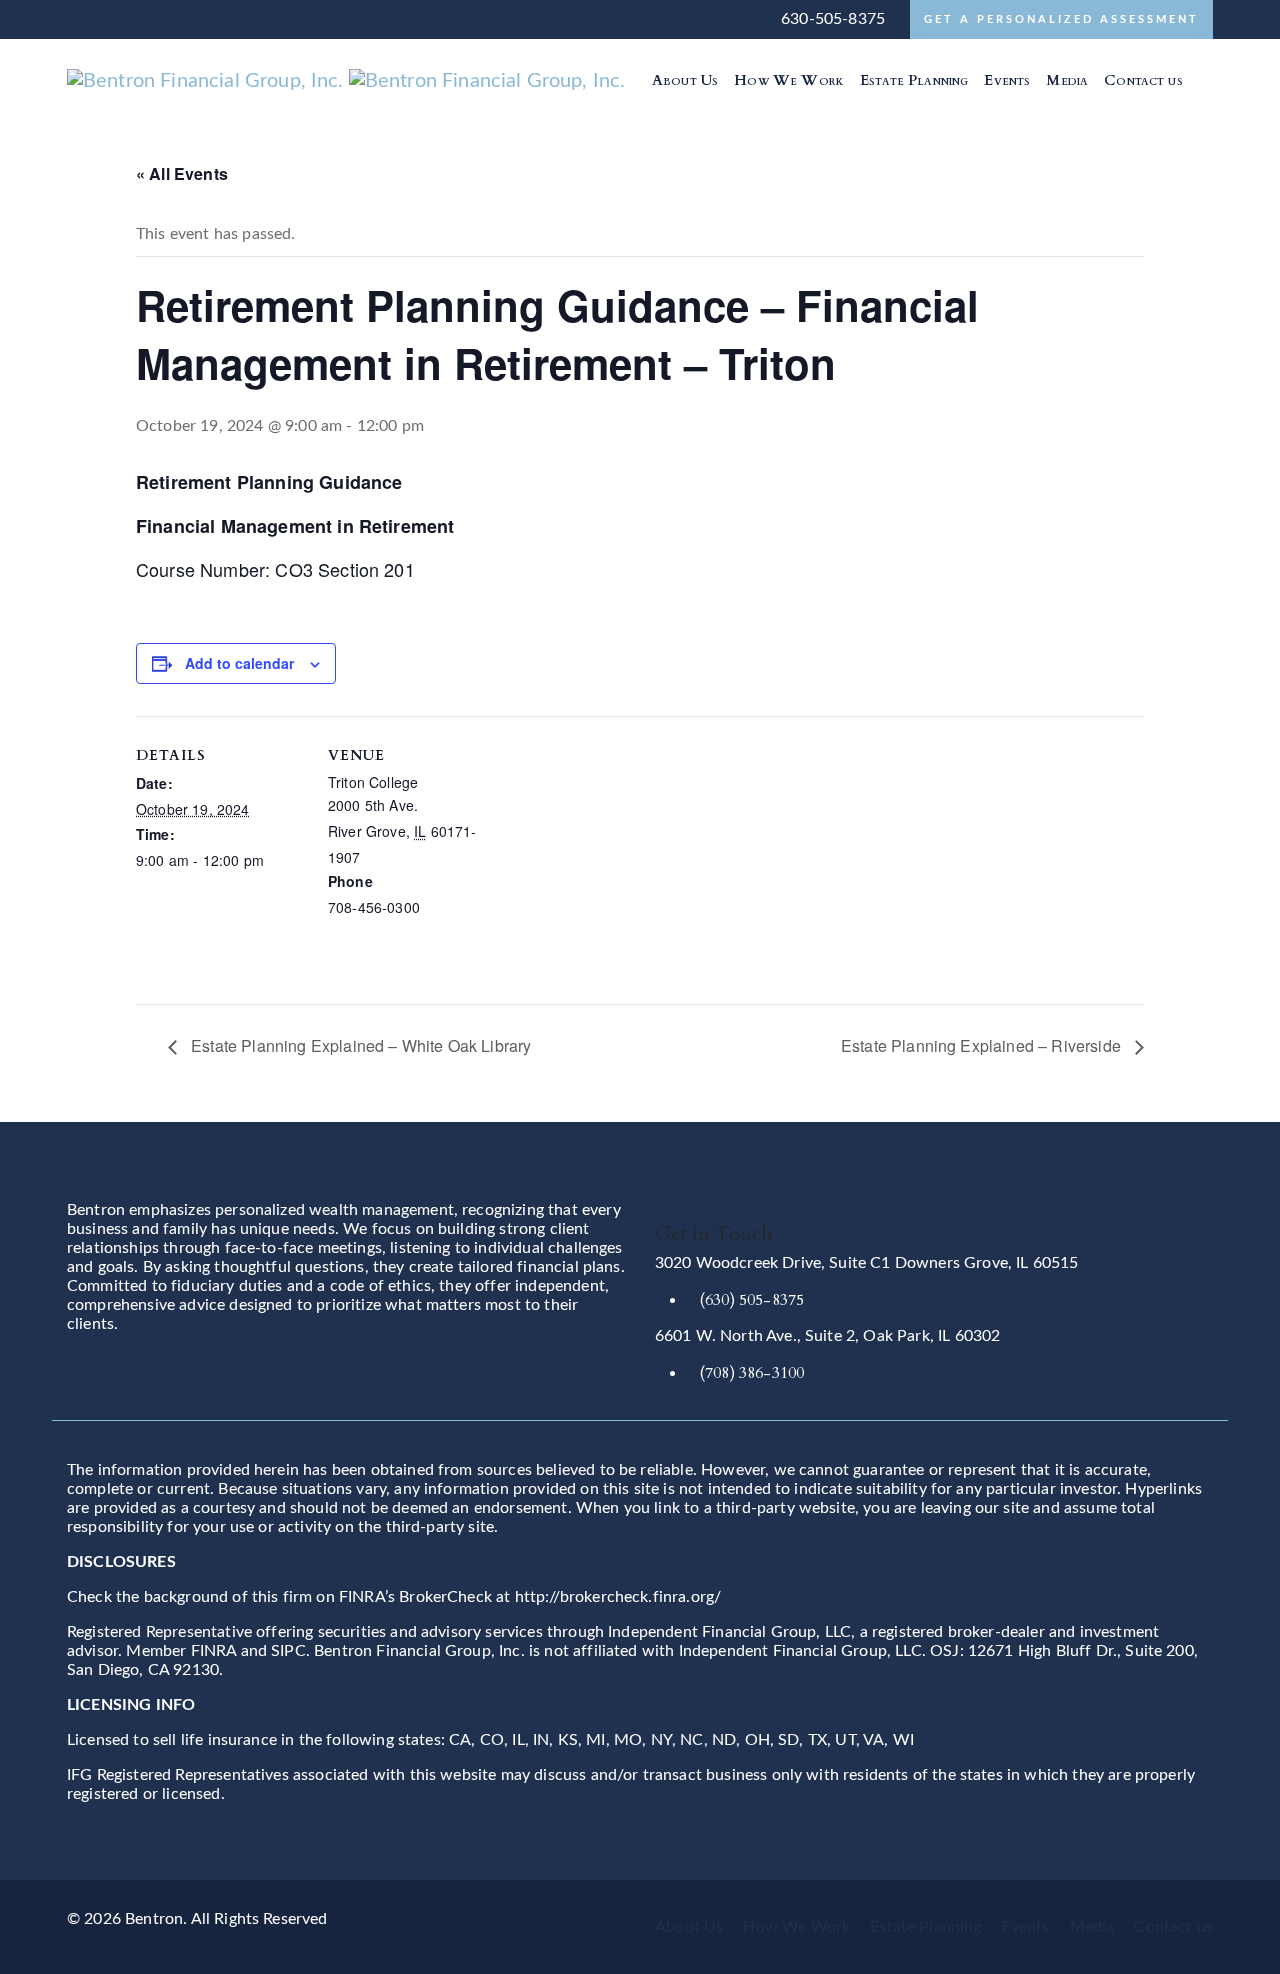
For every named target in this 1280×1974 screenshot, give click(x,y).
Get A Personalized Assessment (1061, 19)
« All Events (182, 173)
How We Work (796, 1927)
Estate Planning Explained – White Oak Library (359, 1045)
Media (1092, 1927)
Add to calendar (239, 663)
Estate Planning (925, 1927)
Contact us (1173, 1927)
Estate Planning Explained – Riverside (983, 1045)
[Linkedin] (1202, 80)
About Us (689, 1927)
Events (1026, 1927)
